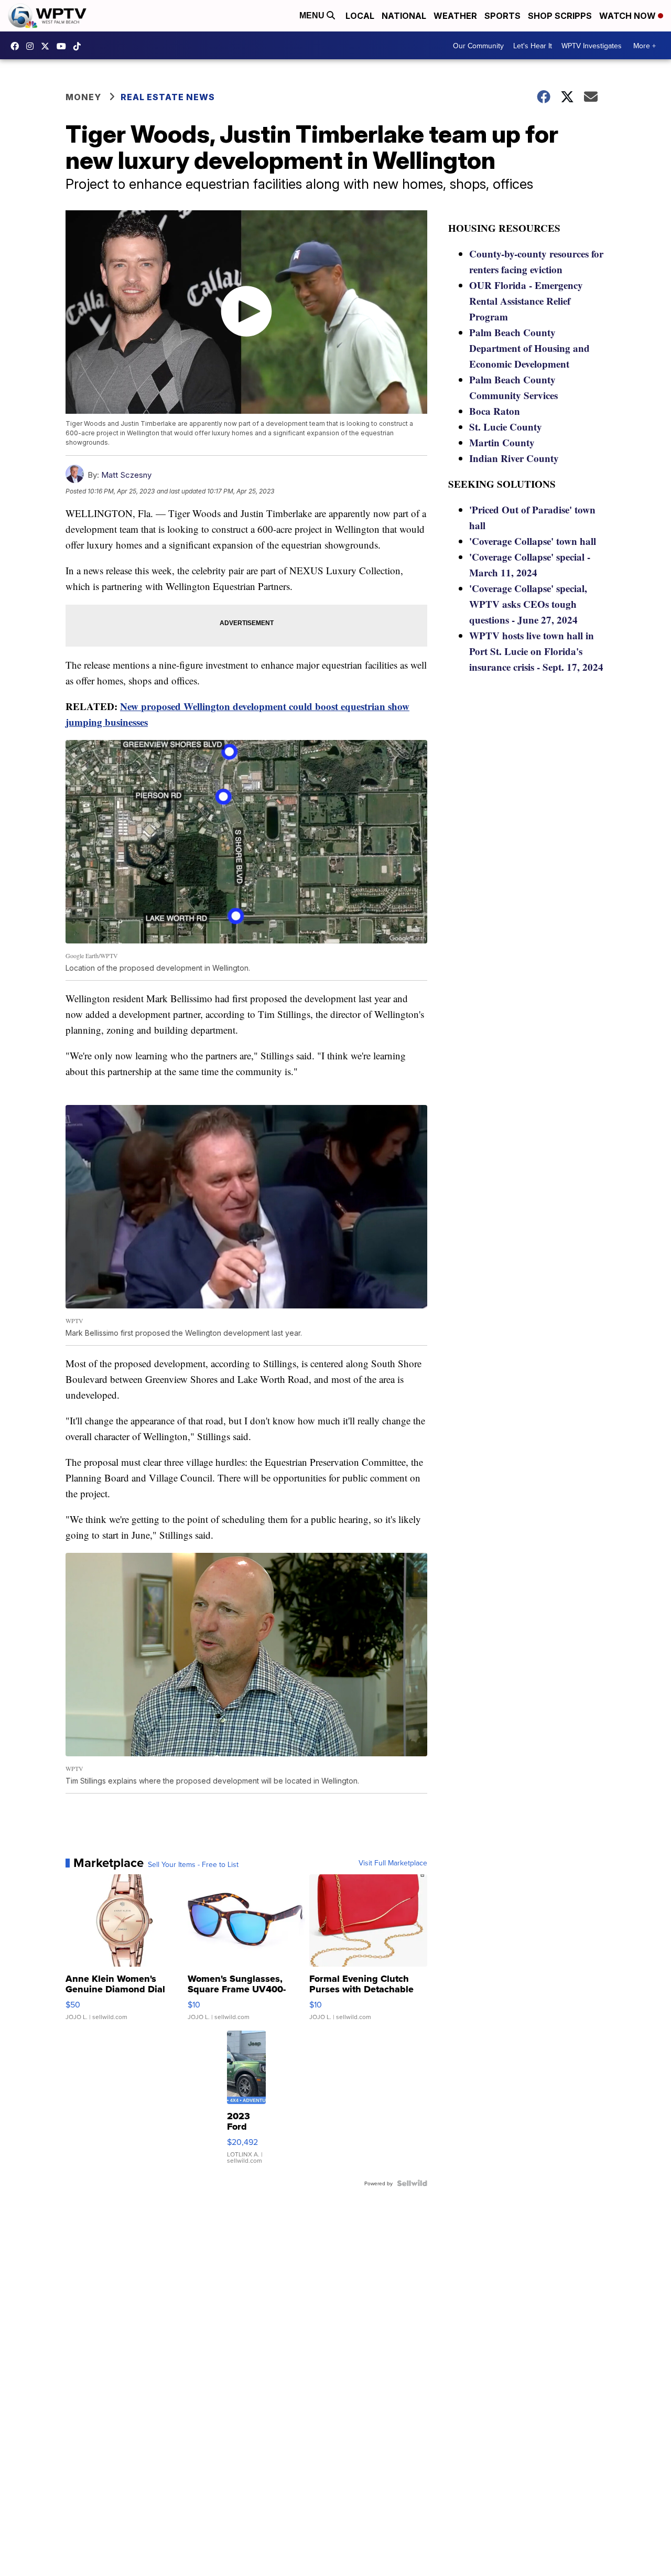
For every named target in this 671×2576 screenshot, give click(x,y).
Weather (455, 16)
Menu (313, 15)
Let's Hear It (533, 46)
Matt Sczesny (126, 475)
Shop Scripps (560, 16)
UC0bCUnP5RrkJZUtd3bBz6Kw (64, 46)
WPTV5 (17, 46)
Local (360, 16)
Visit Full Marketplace (393, 1863)
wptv (33, 46)
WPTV (48, 46)
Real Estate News (168, 97)
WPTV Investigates (592, 46)
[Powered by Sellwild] (412, 2183)
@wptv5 (80, 46)
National (404, 16)
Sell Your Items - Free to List (193, 1864)
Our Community (478, 46)
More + (645, 46)
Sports (502, 16)
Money (83, 97)
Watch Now (629, 16)
